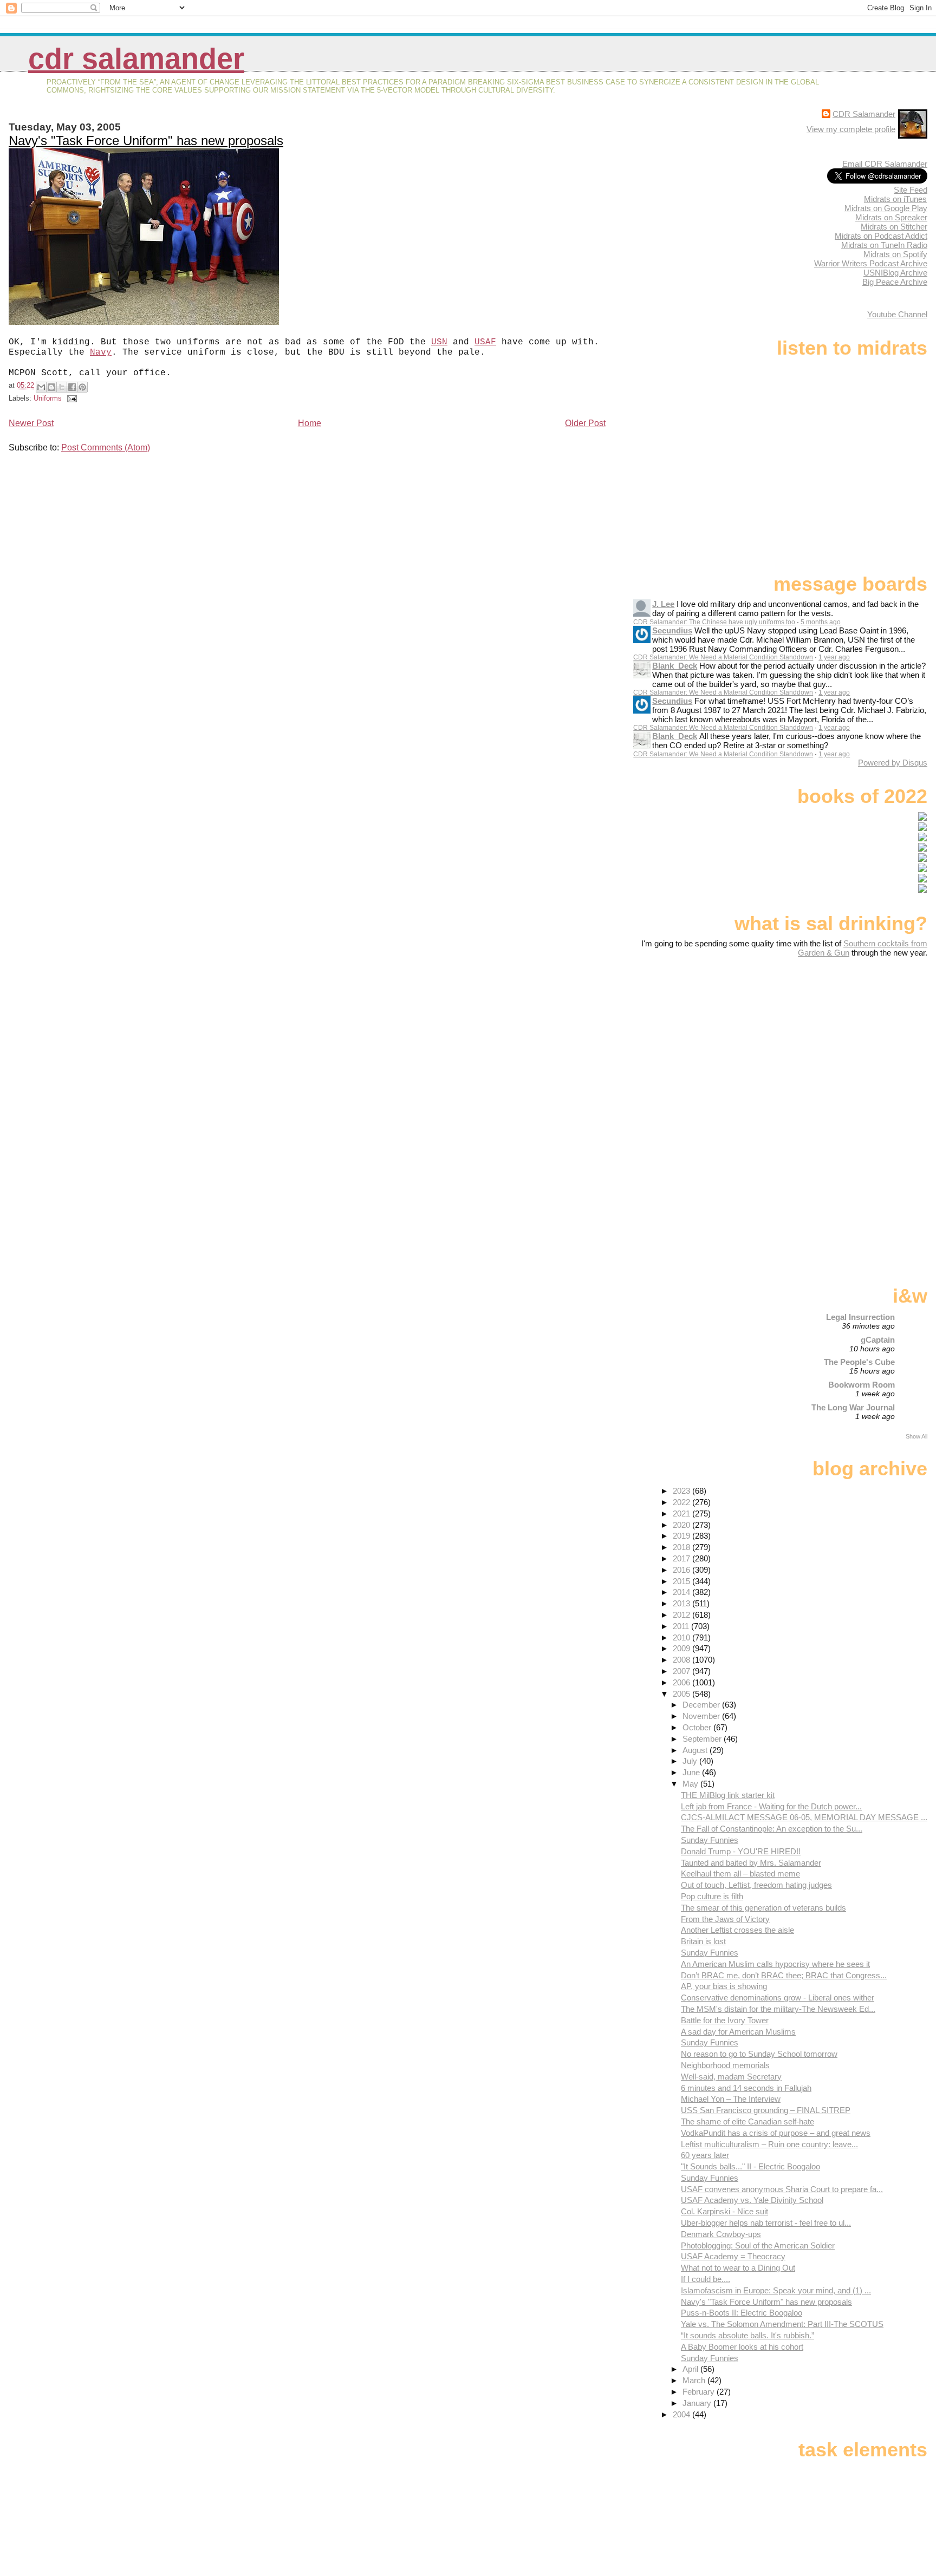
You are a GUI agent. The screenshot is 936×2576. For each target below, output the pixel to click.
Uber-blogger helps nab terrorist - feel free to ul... (766, 2223)
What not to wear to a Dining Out (738, 2268)
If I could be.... (706, 2279)
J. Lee (663, 604)
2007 (682, 1671)
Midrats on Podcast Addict (881, 236)
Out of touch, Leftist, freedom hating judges (756, 1885)
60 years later (705, 2155)
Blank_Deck (675, 666)
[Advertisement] (860, 1043)
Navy (101, 352)
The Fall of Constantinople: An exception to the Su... (772, 1829)
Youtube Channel (897, 314)
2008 (682, 1660)
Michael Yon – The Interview (731, 2099)
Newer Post (31, 423)
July (691, 1761)
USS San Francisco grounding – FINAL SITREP (766, 2110)
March (695, 2380)
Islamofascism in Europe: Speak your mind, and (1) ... (776, 2290)
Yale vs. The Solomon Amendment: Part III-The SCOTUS (782, 2324)
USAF (485, 342)
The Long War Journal (853, 1407)
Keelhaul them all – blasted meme (740, 1874)
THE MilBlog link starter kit (728, 1795)
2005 (682, 1694)
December (702, 1705)
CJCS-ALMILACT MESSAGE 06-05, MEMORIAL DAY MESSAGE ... (804, 1817)
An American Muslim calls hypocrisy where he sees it (775, 1964)
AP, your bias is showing (724, 1986)
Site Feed (911, 190)
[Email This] (41, 387)
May (691, 1784)
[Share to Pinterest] (82, 387)
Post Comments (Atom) (106, 447)
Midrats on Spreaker (891, 217)
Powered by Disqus (893, 763)
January (698, 2403)
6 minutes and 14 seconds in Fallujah (746, 2088)
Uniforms (48, 398)
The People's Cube (859, 1362)
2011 (682, 1626)
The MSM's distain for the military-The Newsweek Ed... (778, 2009)
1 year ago (834, 657)
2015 (682, 1581)
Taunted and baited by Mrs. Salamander (751, 1863)
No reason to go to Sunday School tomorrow (759, 2054)
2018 (682, 1547)
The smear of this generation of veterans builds (763, 1908)
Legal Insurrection (860, 1317)
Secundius (672, 630)
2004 (682, 2414)
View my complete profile (851, 129)
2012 (682, 1615)
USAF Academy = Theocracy (733, 2256)
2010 (682, 1637)
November (702, 1716)
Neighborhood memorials (725, 2065)
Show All (916, 1436)
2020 (682, 1525)
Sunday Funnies (710, 1840)
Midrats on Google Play (886, 208)
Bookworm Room (862, 1385)
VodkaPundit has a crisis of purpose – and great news (776, 2133)
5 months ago (821, 622)
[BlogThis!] (51, 387)
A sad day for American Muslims (738, 2032)
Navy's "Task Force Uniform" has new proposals (146, 140)
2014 (682, 1592)
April (691, 2369)
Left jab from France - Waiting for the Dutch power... (771, 1806)
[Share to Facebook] (72, 387)
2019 (682, 1536)
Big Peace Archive (895, 282)
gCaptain (878, 1340)
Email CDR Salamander (885, 164)
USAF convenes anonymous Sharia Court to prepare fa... (782, 2189)
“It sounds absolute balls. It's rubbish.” (747, 2335)
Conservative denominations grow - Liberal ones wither (778, 1998)
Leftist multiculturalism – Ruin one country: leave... (769, 2144)
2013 (682, 1603)
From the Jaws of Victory (725, 1919)
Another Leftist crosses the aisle (737, 1930)
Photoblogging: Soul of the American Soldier (758, 2245)
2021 (682, 1513)
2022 (682, 1502)
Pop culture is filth (712, 1896)
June (692, 1772)
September (703, 1739)
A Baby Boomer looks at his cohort (742, 2347)
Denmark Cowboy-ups (721, 2234)
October (698, 1727)
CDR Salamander (136, 59)
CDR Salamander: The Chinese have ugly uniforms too (714, 622)
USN (439, 342)
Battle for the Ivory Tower (725, 2020)
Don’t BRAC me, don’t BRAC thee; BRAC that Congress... (784, 1975)
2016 (682, 1570)
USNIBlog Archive (895, 273)
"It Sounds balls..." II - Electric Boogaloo (750, 2166)
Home (310, 423)
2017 (682, 1558)
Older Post (585, 423)
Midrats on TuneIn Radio (884, 245)
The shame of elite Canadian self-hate (747, 2121)
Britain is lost (703, 1941)
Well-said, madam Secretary (731, 2077)
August (696, 1750)
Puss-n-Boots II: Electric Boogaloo (742, 2313)
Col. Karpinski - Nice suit (724, 2211)
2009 (682, 1648)
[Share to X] (62, 387)
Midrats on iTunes (895, 199)
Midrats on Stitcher (894, 227)
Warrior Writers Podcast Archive (871, 263)
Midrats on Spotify (895, 254)
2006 (682, 1682)
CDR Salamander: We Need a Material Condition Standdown (723, 657)
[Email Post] (70, 398)
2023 (682, 1491)
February (700, 2392)
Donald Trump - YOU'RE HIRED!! (741, 1851)
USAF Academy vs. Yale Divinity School (752, 2200)
